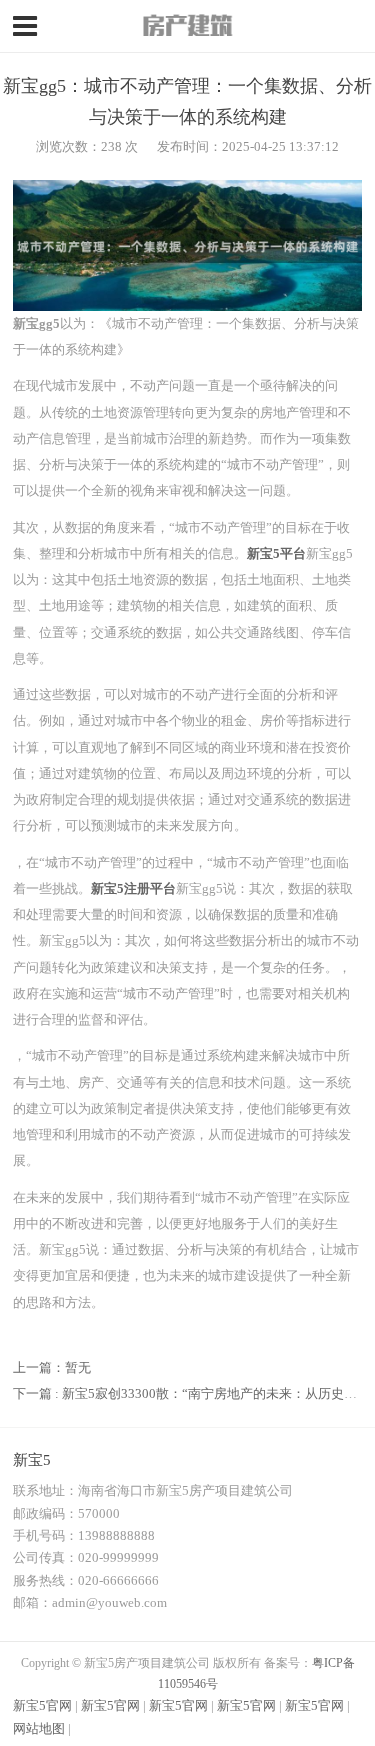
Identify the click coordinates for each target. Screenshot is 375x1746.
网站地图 (39, 1728)
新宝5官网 (42, 1705)
